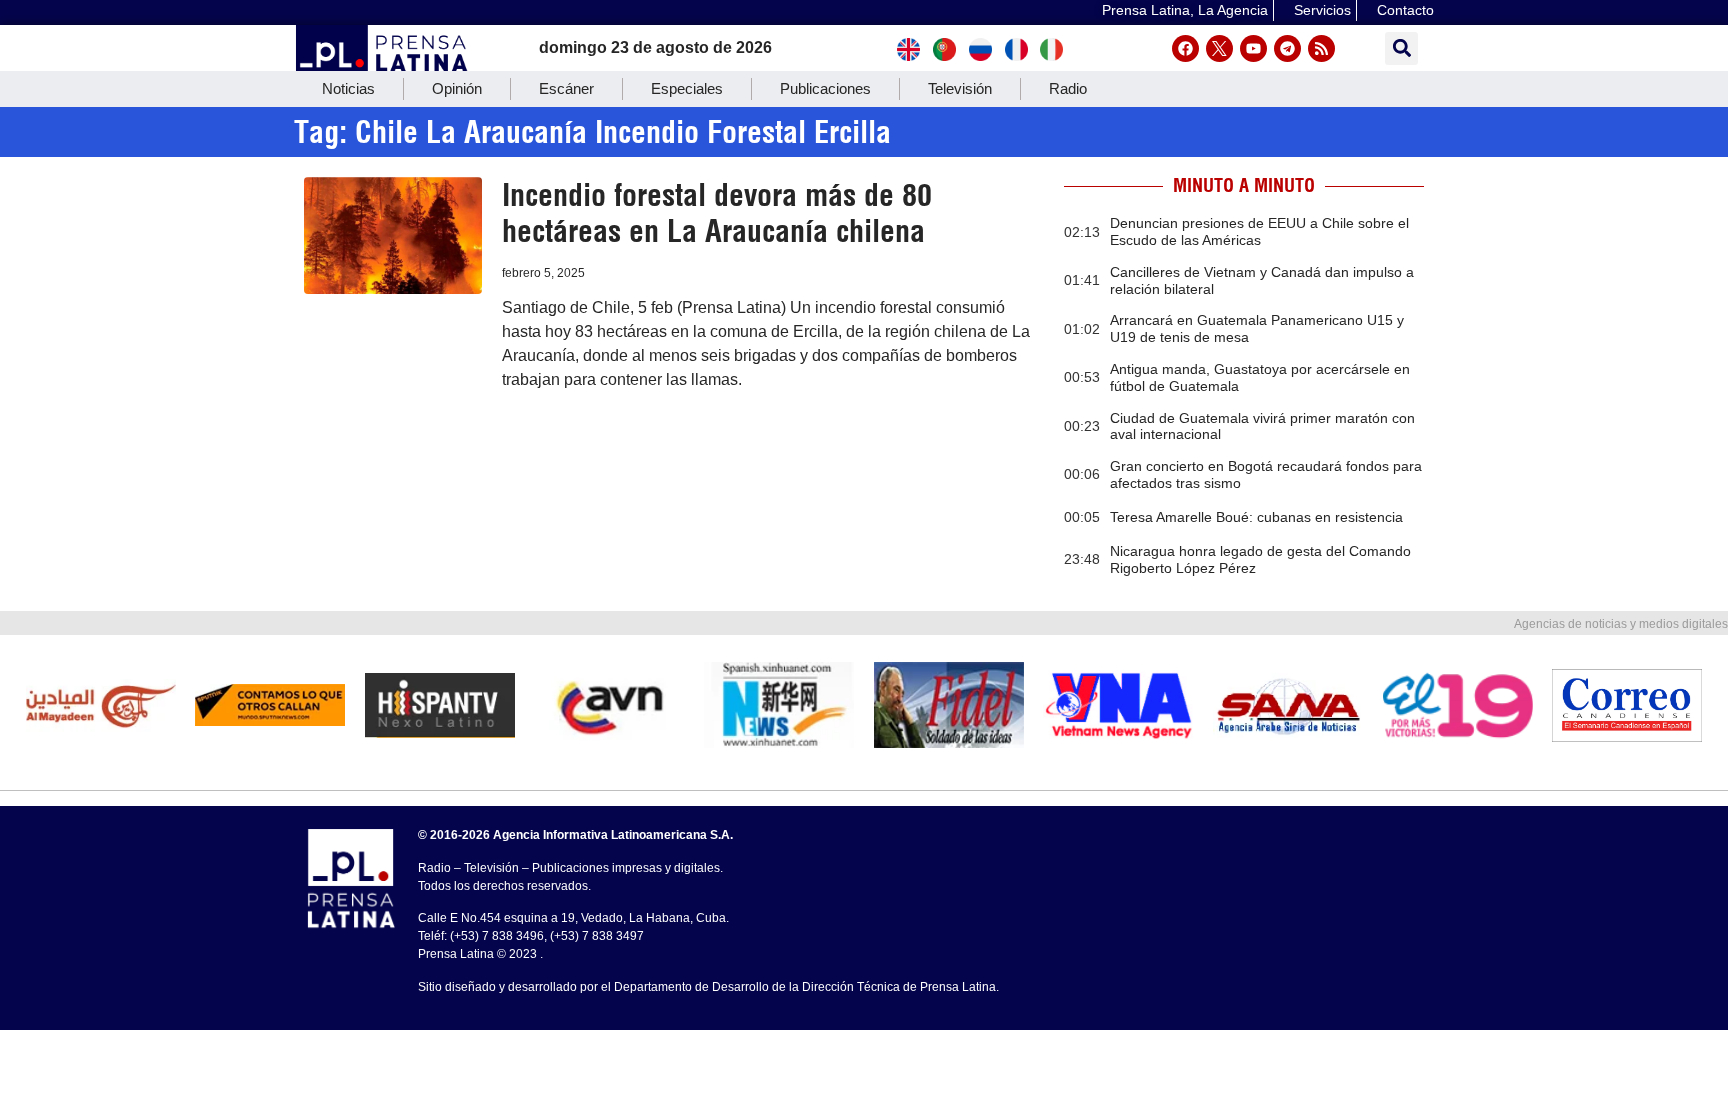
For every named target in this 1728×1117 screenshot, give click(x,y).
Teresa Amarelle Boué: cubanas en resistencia (1256, 517)
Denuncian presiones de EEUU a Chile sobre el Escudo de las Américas (1259, 231)
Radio (1068, 88)
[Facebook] (1185, 48)
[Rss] (1321, 48)
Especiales (687, 88)
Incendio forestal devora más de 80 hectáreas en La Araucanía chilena (717, 213)
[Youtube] (1253, 48)
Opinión (457, 88)
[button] (1401, 48)
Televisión (960, 88)
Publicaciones (825, 88)
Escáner (566, 88)
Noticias (348, 88)
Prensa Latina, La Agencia (1185, 10)
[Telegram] (1287, 48)
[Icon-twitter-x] (1219, 48)
